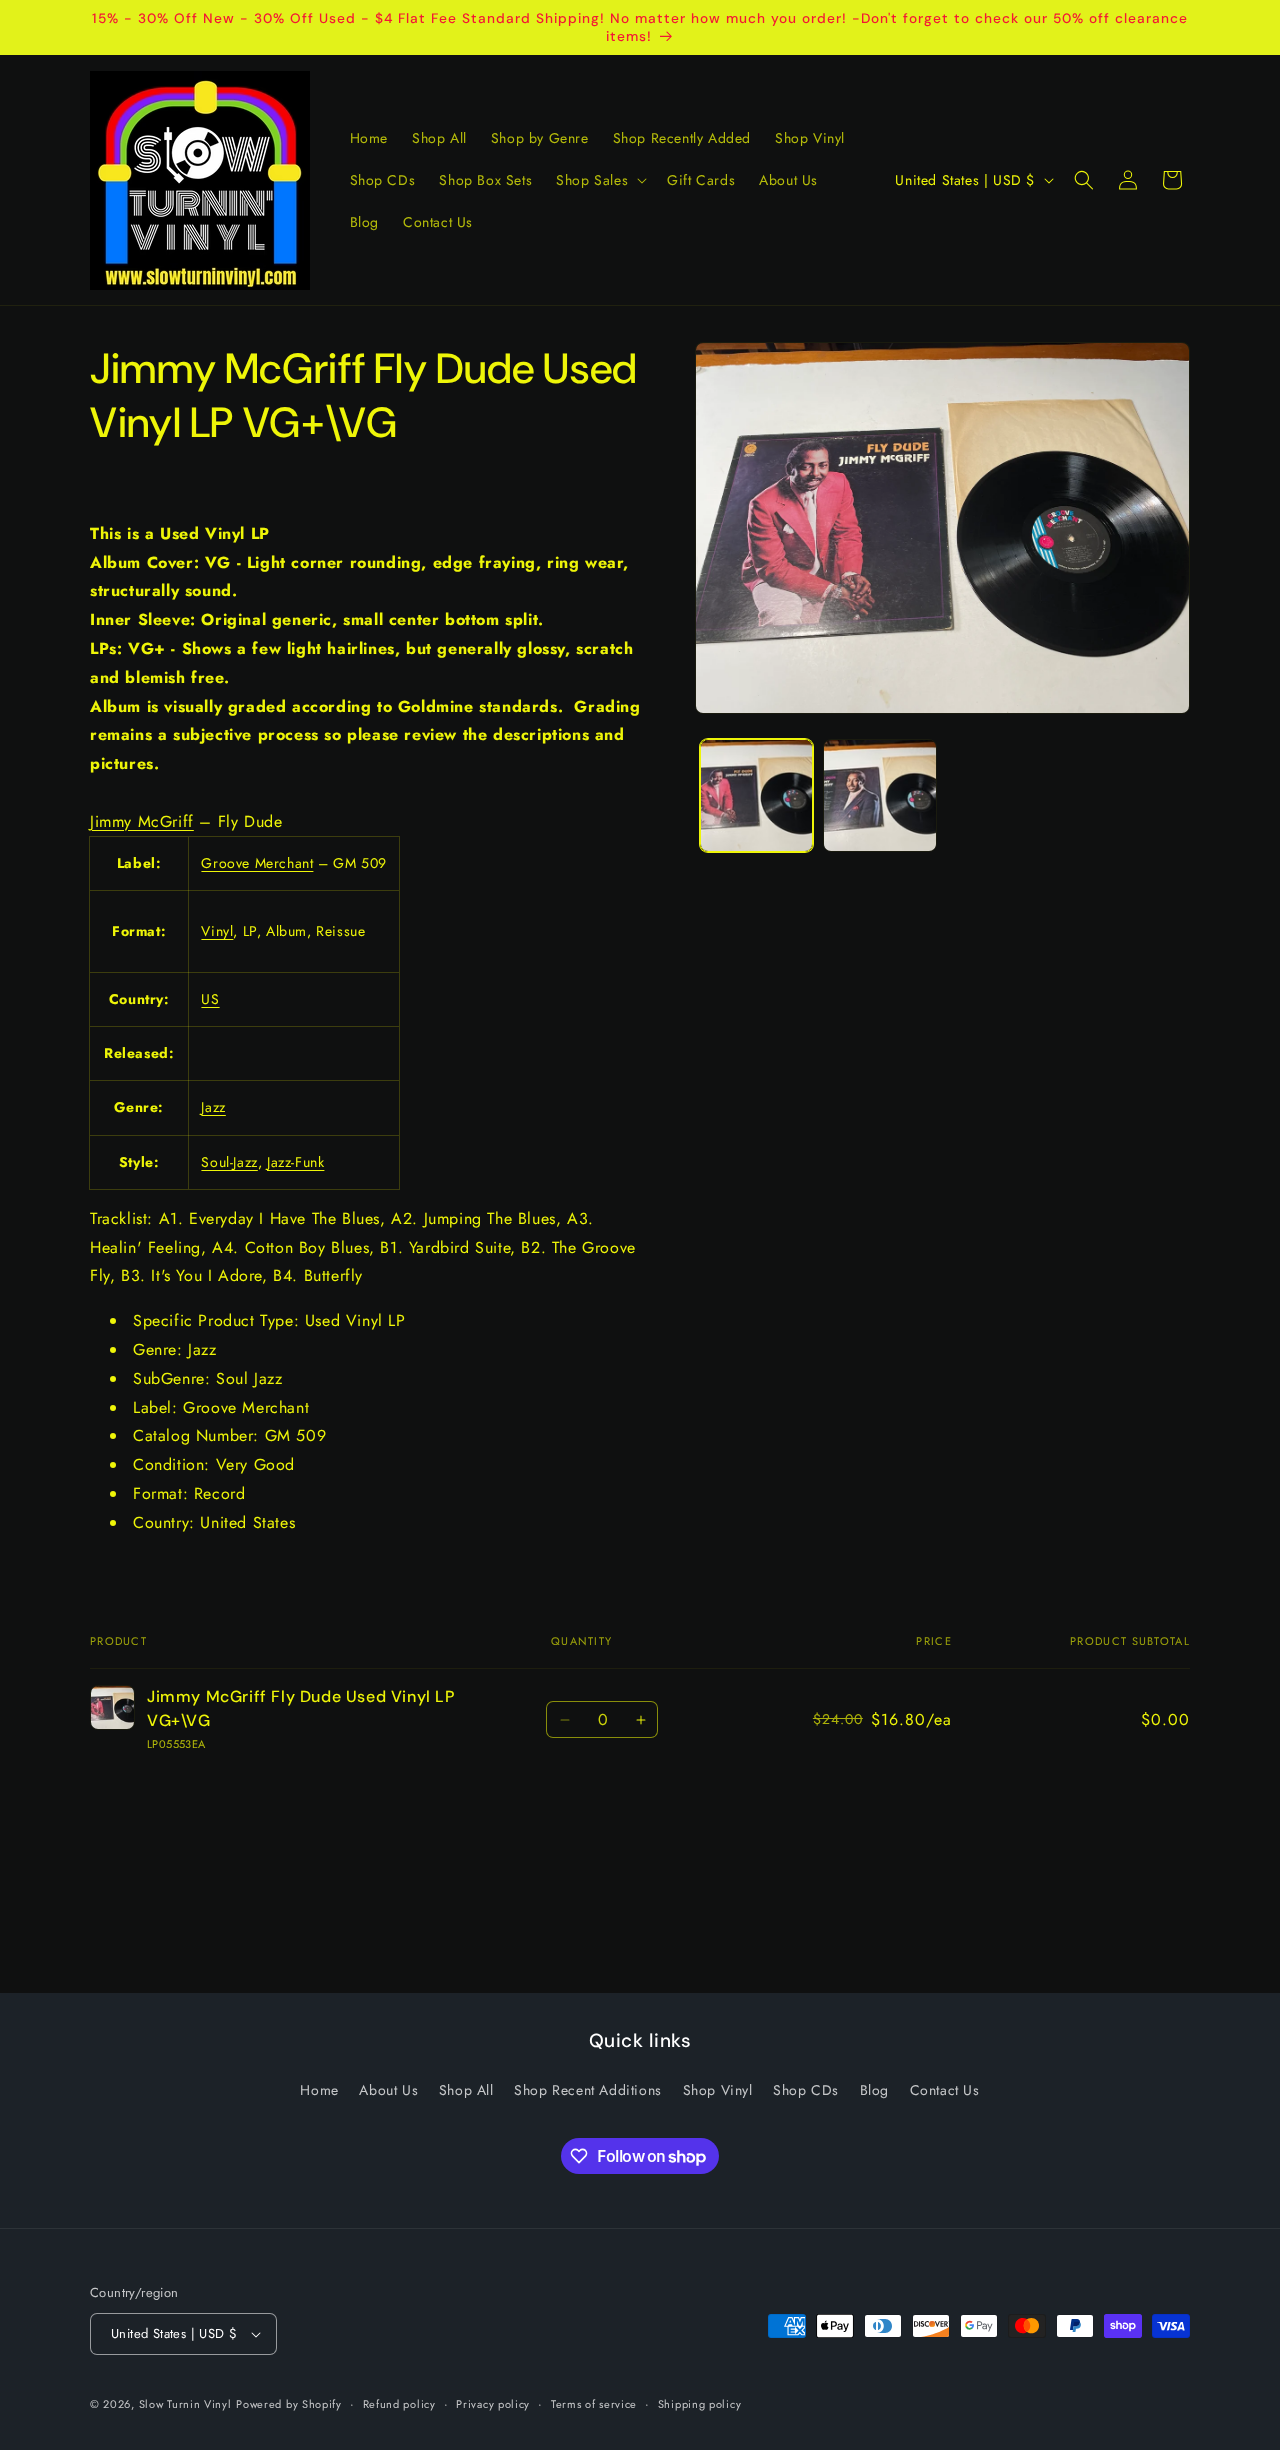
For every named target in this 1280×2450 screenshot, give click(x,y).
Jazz (213, 1108)
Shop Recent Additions (588, 2090)
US (210, 999)
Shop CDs (806, 2090)
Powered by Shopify (289, 2404)
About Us (388, 2090)
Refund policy (399, 2403)
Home (319, 2090)
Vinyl (217, 931)
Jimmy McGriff (142, 821)
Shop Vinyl (718, 2090)
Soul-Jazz (229, 1162)
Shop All (466, 2090)
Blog (874, 2090)
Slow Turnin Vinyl (185, 2404)
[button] (599, 180)
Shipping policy (700, 2403)
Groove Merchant (257, 863)
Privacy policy (493, 2403)
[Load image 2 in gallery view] (879, 795)
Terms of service (594, 2403)
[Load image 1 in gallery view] (756, 795)
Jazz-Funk (295, 1162)
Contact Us (945, 2090)
